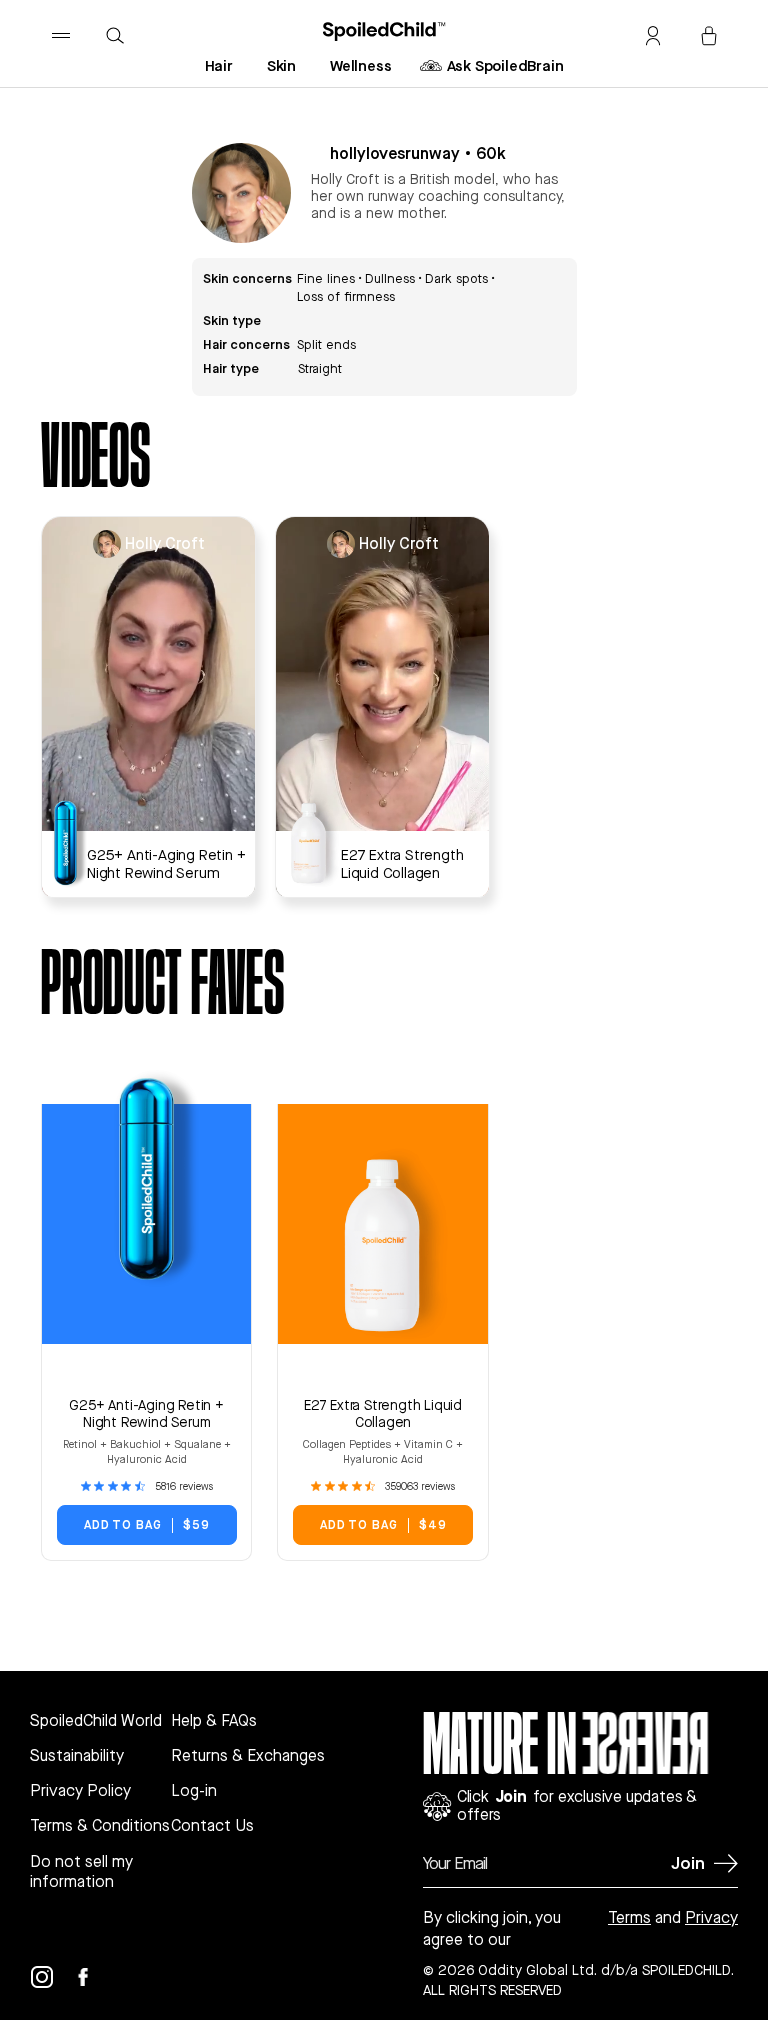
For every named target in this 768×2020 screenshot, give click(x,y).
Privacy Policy (80, 1791)
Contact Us (212, 1826)
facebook (95, 1980)
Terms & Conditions (100, 1826)
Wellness (360, 65)
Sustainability (77, 1756)
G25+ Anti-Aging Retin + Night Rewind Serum (146, 1413)
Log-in (194, 1791)
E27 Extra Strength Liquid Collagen (383, 1413)
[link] (147, 1486)
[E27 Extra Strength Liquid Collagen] (297, 844)
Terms (629, 1917)
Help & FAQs (214, 1721)
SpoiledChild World (96, 1721)
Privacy (711, 1917)
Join (688, 1862)
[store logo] (384, 31)
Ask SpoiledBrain (505, 65)
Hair (219, 65)
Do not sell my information (81, 1872)
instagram (54, 1980)
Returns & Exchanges (248, 1756)
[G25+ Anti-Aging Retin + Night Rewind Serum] (78, 843)
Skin (281, 65)
